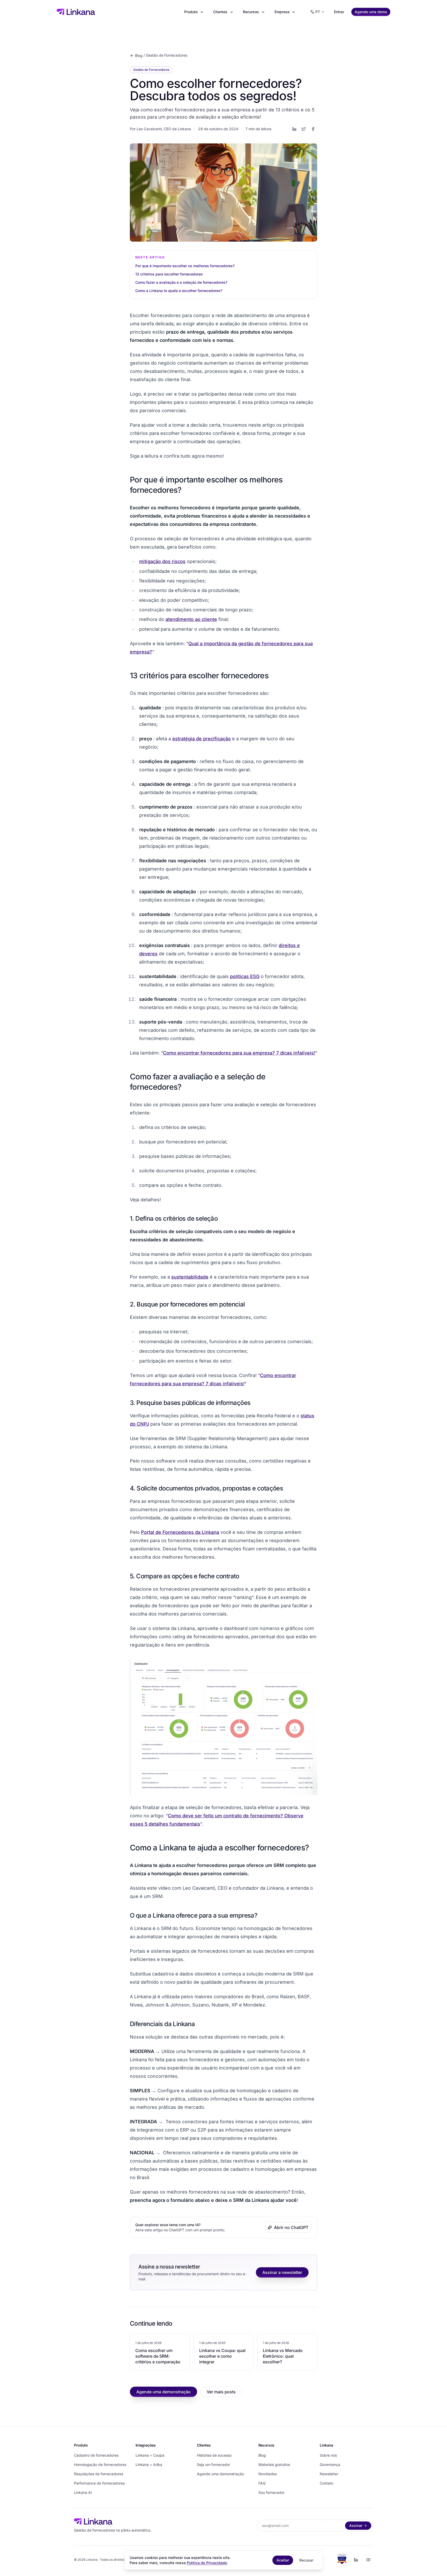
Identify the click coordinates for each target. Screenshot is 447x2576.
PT (318, 12)
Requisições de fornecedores (99, 2474)
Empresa (282, 12)
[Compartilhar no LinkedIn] (294, 129)
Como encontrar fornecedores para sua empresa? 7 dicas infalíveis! (239, 1053)
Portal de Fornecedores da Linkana (180, 1532)
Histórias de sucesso (214, 2455)
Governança (330, 2464)
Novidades (268, 2474)
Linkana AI (83, 2492)
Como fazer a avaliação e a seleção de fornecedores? (181, 282)
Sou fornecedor (271, 2492)
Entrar (339, 12)
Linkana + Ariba (149, 2464)
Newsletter (329, 2474)
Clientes (220, 12)
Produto (191, 12)
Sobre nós (328, 2455)
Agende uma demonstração (163, 2392)
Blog (139, 55)
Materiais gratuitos (274, 2464)
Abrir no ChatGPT (291, 2227)
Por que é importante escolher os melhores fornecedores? (185, 266)
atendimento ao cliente (191, 619)
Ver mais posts (221, 2392)
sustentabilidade (190, 1277)
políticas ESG (245, 976)
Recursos (251, 12)
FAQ (262, 2483)
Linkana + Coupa (150, 2455)
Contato (326, 2483)
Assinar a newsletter (282, 2272)
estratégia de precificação (202, 739)
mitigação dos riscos (162, 561)
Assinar (356, 2525)
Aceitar (283, 2560)
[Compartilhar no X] (304, 129)
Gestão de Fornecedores (167, 55)
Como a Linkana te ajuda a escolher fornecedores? (179, 291)
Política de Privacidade (207, 2563)
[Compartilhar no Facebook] (313, 129)
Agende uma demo (371, 12)
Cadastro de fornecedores (96, 2455)
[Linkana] (76, 12)
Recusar (306, 2560)
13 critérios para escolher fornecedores (169, 274)
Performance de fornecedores (99, 2483)
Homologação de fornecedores (100, 2464)
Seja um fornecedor (213, 2464)
